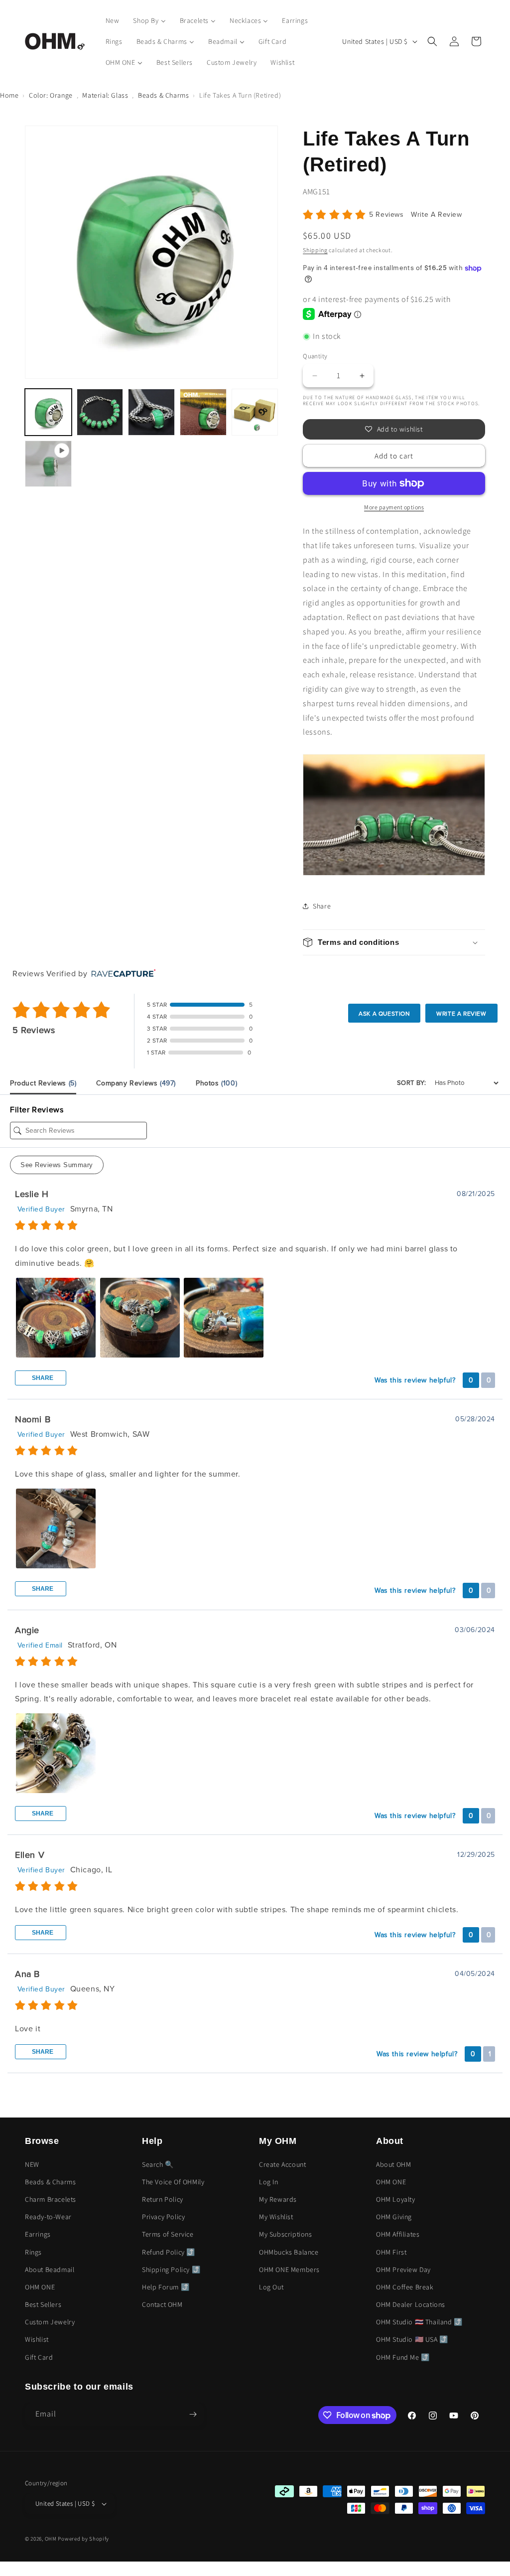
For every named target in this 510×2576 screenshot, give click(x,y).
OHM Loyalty (396, 2199)
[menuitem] (113, 20)
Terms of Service (168, 2234)
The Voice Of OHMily (173, 2182)
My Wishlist (276, 2217)
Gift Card (39, 2357)
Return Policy (163, 2199)
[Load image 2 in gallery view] (100, 412)
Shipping (315, 250)
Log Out (271, 2287)
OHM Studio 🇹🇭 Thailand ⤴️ (419, 2322)
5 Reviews (387, 215)
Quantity (315, 356)
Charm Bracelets (51, 2199)
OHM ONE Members (289, 2270)
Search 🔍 (158, 2164)
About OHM (393, 2164)
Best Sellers (43, 2304)
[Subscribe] (193, 2414)
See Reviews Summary (57, 1165)
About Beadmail (50, 2270)
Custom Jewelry (50, 2322)
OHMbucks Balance (289, 2252)
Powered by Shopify (83, 2539)
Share (42, 1378)
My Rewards (278, 2199)
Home (9, 95)
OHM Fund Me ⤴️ (403, 2357)
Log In (269, 2182)
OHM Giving (394, 2217)
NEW (32, 2164)
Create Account (282, 2164)
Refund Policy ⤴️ (169, 2252)
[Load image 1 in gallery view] (48, 412)
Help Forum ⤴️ (166, 2287)
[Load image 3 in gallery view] (151, 412)
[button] (432, 41)
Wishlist (37, 2339)
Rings (33, 2252)
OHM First (391, 2252)
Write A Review (436, 215)
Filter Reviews (37, 1110)
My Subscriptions (286, 2234)
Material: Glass (105, 95)
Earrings (38, 2234)
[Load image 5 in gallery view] (255, 412)
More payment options (394, 507)
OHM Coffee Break (405, 2287)
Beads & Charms (163, 95)
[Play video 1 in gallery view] (48, 464)
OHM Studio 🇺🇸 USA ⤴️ (412, 2339)
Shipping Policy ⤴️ (171, 2270)
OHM (51, 2539)
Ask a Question (384, 1014)
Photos (216, 1083)
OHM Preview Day (403, 2270)
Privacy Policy (163, 2217)
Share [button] (322, 906)
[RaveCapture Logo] (121, 974)
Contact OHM (162, 2304)
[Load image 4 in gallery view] (203, 412)
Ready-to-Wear (48, 2217)
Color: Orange (51, 95)
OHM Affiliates (398, 2234)
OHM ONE (40, 2287)
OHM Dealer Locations (411, 2304)
